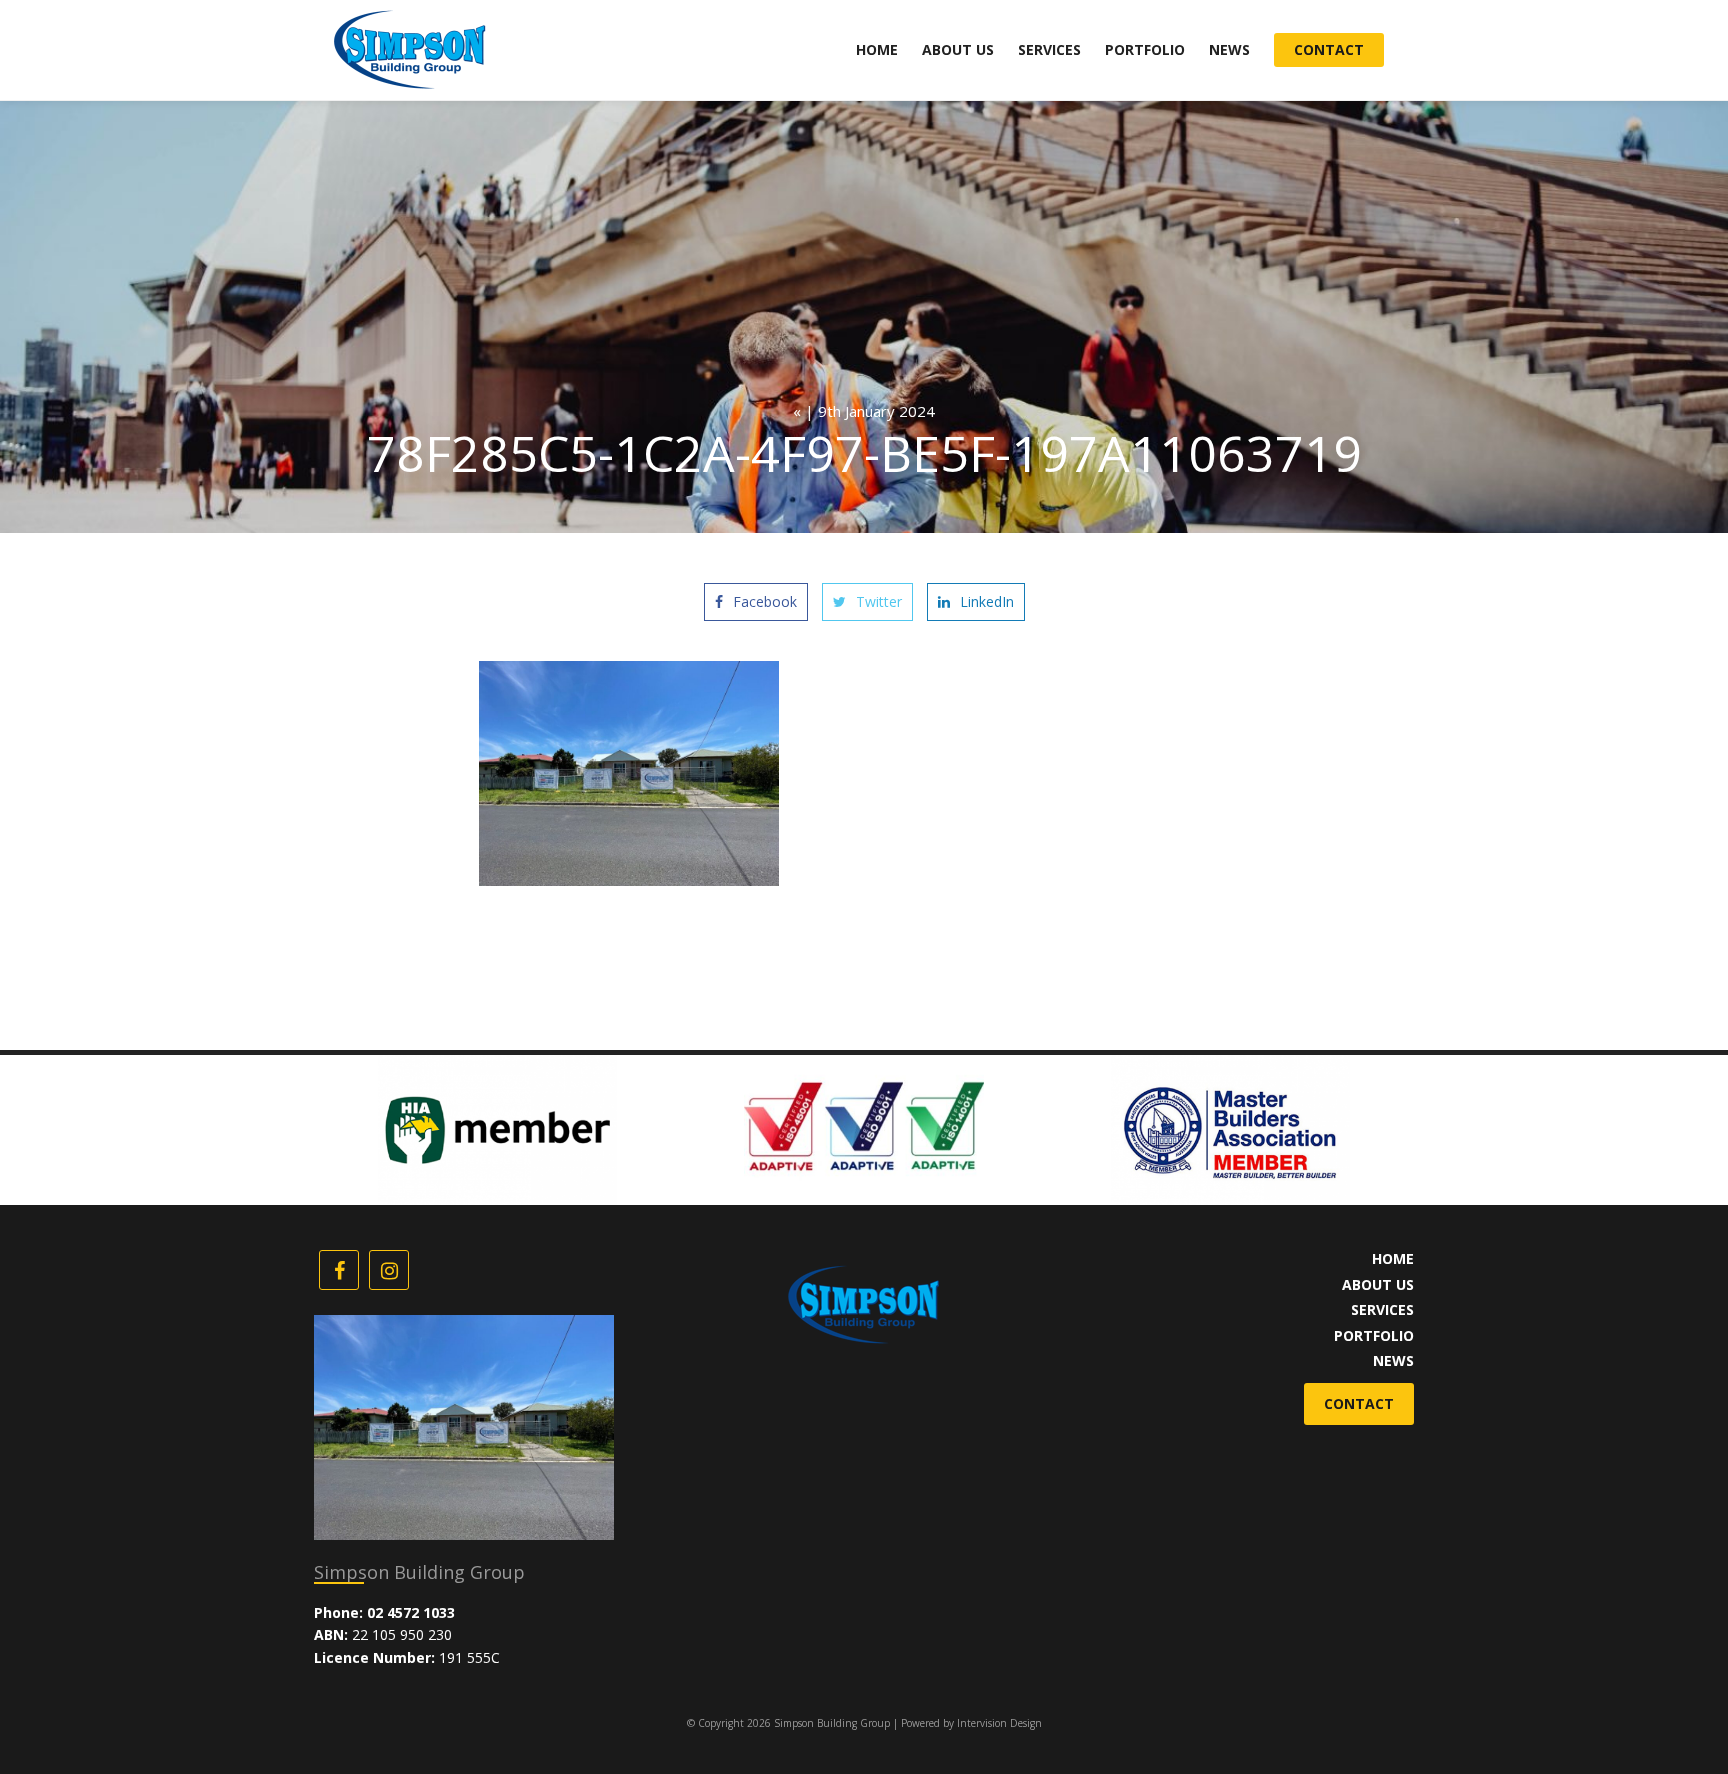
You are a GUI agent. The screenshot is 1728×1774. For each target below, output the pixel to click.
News (1229, 49)
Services (1049, 49)
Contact (1329, 49)
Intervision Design (999, 1723)
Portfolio (1145, 49)
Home (877, 49)
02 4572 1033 (411, 1612)
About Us (958, 49)
